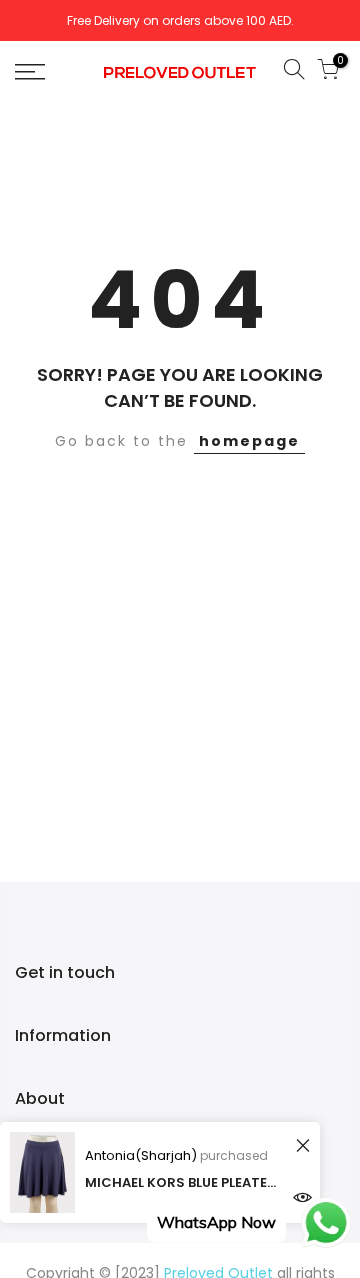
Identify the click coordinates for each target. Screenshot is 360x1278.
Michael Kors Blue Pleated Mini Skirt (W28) (185, 1182)
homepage (249, 441)
